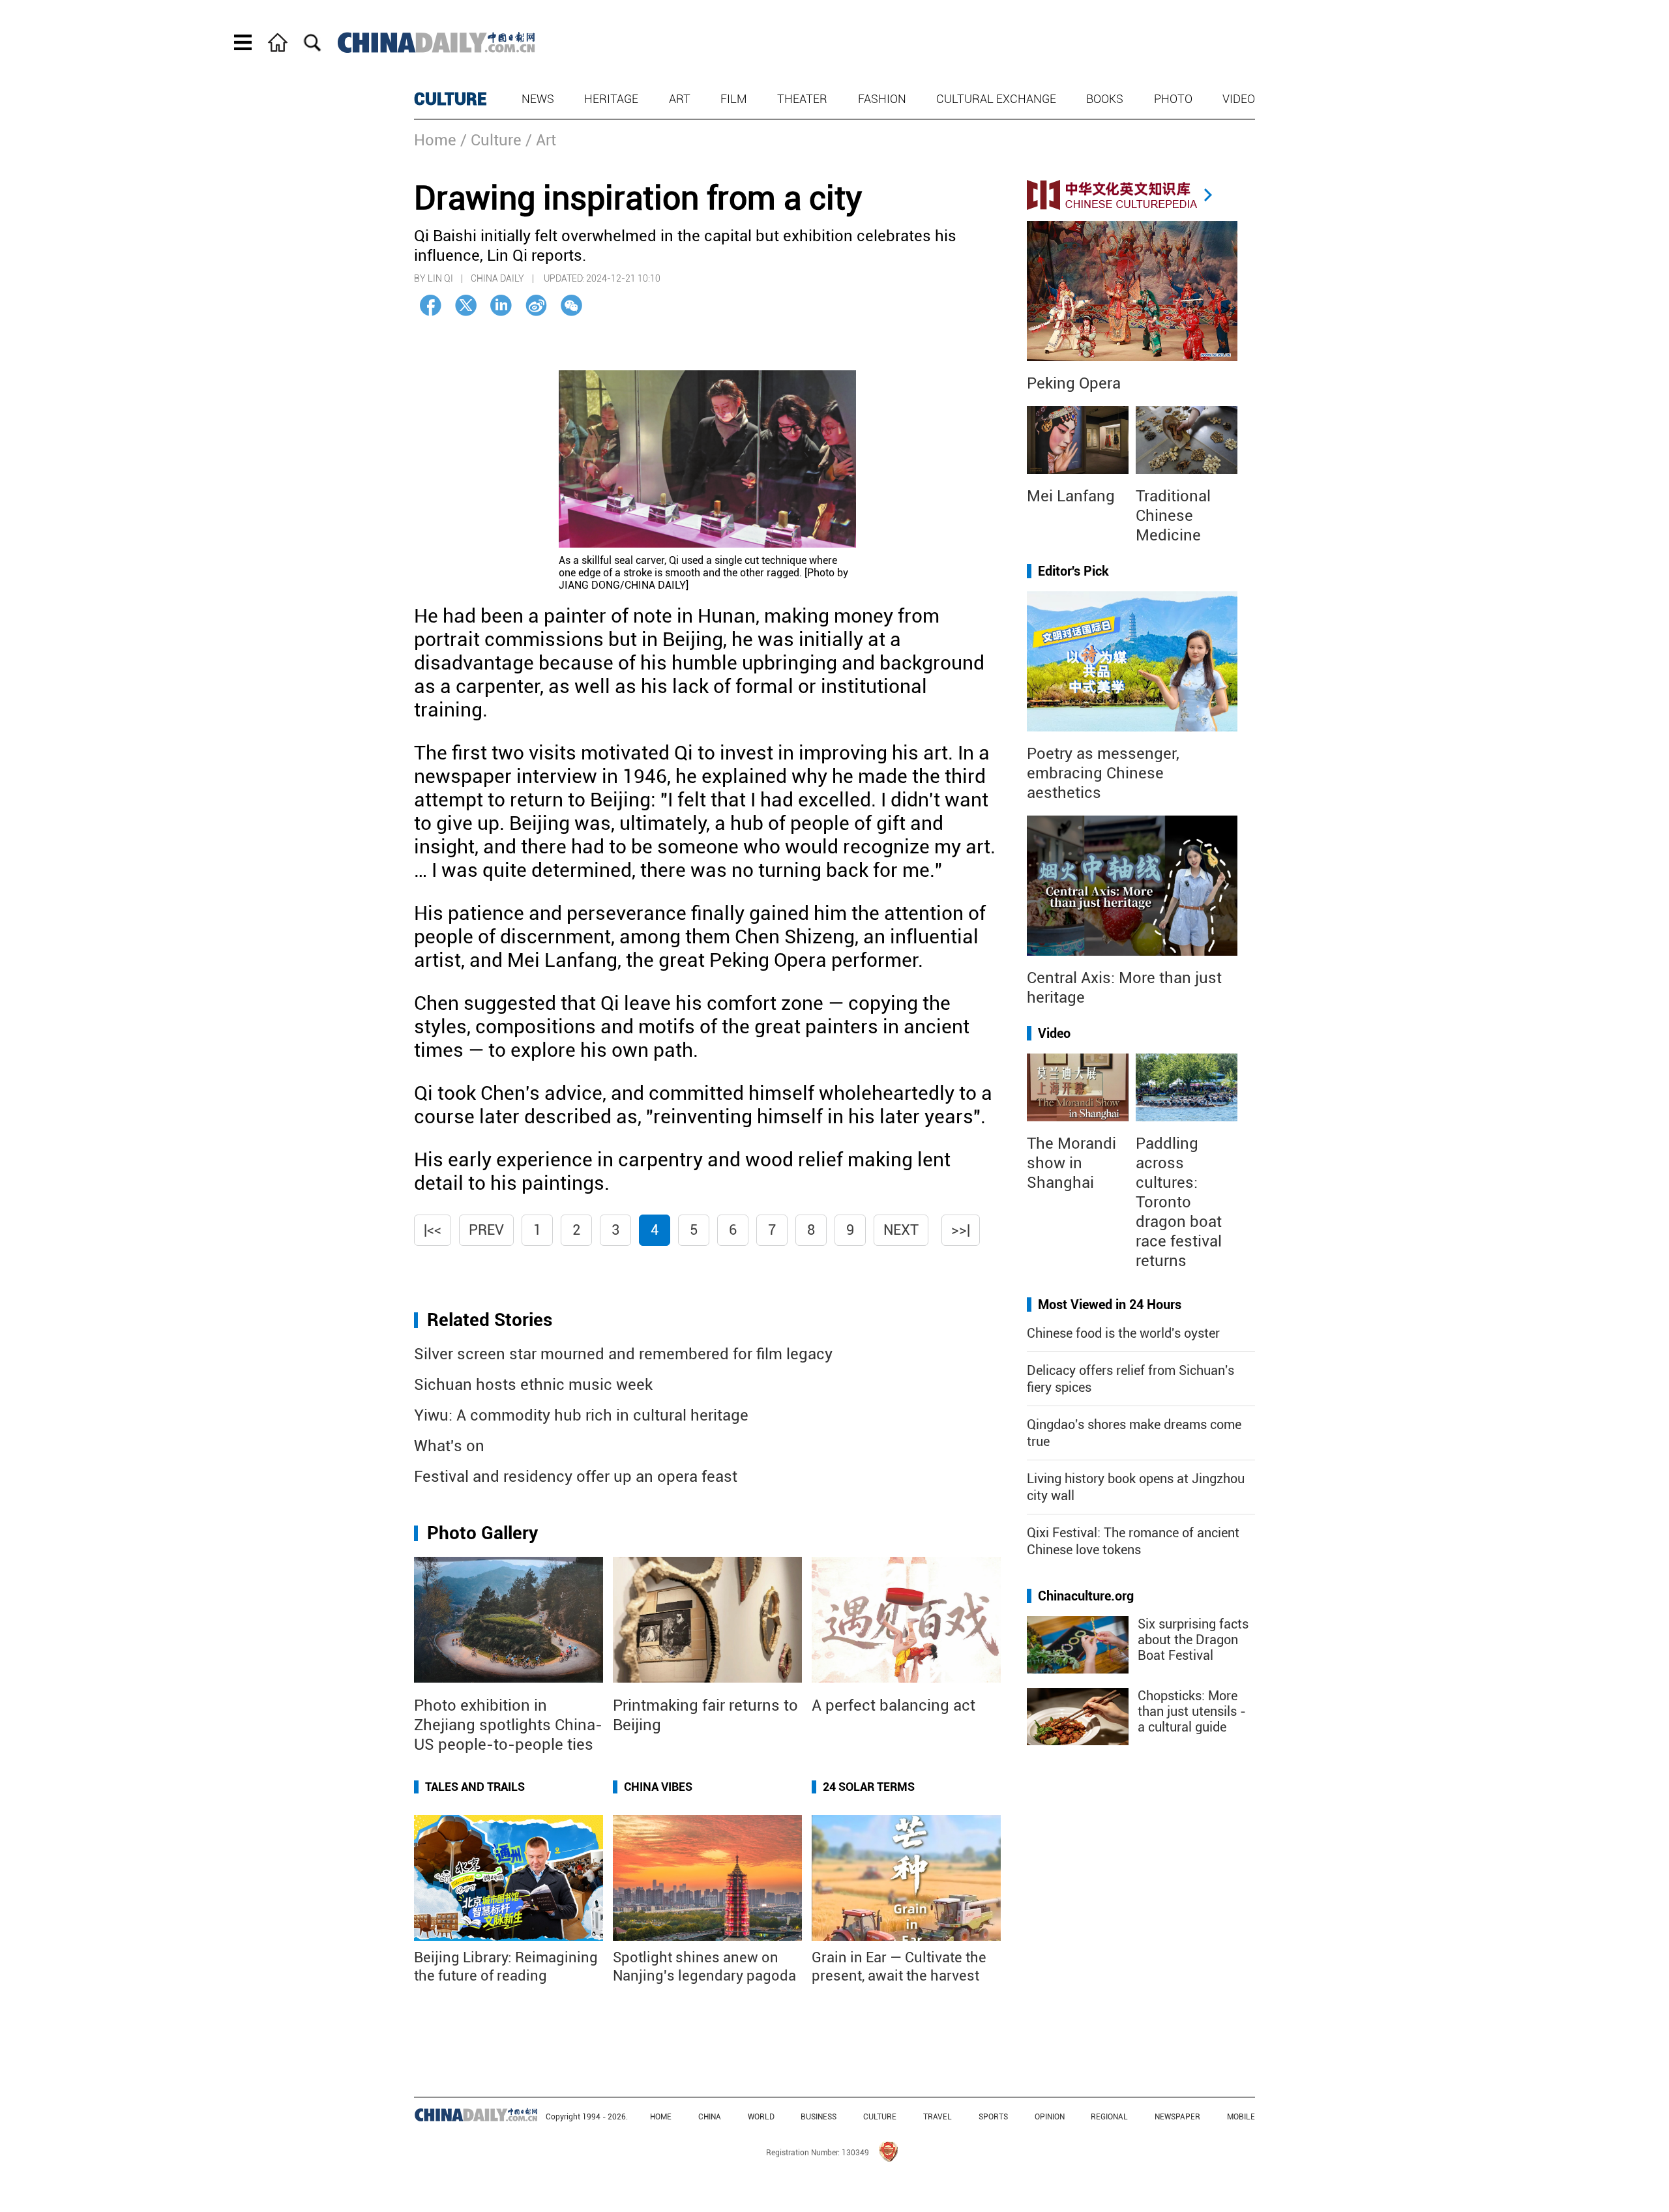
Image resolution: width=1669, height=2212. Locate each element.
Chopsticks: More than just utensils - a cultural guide (1192, 1711)
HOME (661, 2117)
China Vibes (658, 1787)
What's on (449, 1446)
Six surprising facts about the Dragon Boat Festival (1193, 1640)
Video (1239, 99)
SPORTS (993, 2117)
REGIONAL (1109, 2117)
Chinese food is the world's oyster (1123, 1333)
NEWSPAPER (1177, 2117)
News (538, 99)
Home (435, 140)
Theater (802, 99)
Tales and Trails (475, 1787)
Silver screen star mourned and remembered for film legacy (623, 1354)
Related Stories (490, 1320)
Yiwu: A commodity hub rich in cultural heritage (581, 1415)
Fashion (882, 99)
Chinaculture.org (1086, 1596)
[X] (466, 305)
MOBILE (1241, 2117)
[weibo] (536, 305)
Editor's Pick (1073, 571)
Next (901, 1230)
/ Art (541, 140)
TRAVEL (938, 2117)
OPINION (1050, 2117)
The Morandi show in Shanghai (1071, 1163)
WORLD (761, 2117)
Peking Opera (1074, 383)
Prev (486, 1230)
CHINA (710, 2117)
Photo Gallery (482, 1533)
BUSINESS (819, 2117)
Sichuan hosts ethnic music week (533, 1385)
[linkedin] (501, 305)
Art (680, 99)
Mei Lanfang (1071, 496)
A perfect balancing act (894, 1705)
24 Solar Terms (869, 1787)
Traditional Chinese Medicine (1173, 516)
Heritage (611, 99)
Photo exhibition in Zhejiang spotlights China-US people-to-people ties (508, 1725)
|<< (433, 1230)
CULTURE (450, 99)
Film (734, 99)
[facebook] (431, 305)
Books (1105, 99)
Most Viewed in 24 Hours (1110, 1305)
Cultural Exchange (996, 99)
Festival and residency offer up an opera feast (576, 1477)
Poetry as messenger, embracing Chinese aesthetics (1103, 773)
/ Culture (491, 140)
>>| (961, 1230)
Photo (1173, 99)
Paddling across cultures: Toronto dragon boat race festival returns (1179, 1202)
